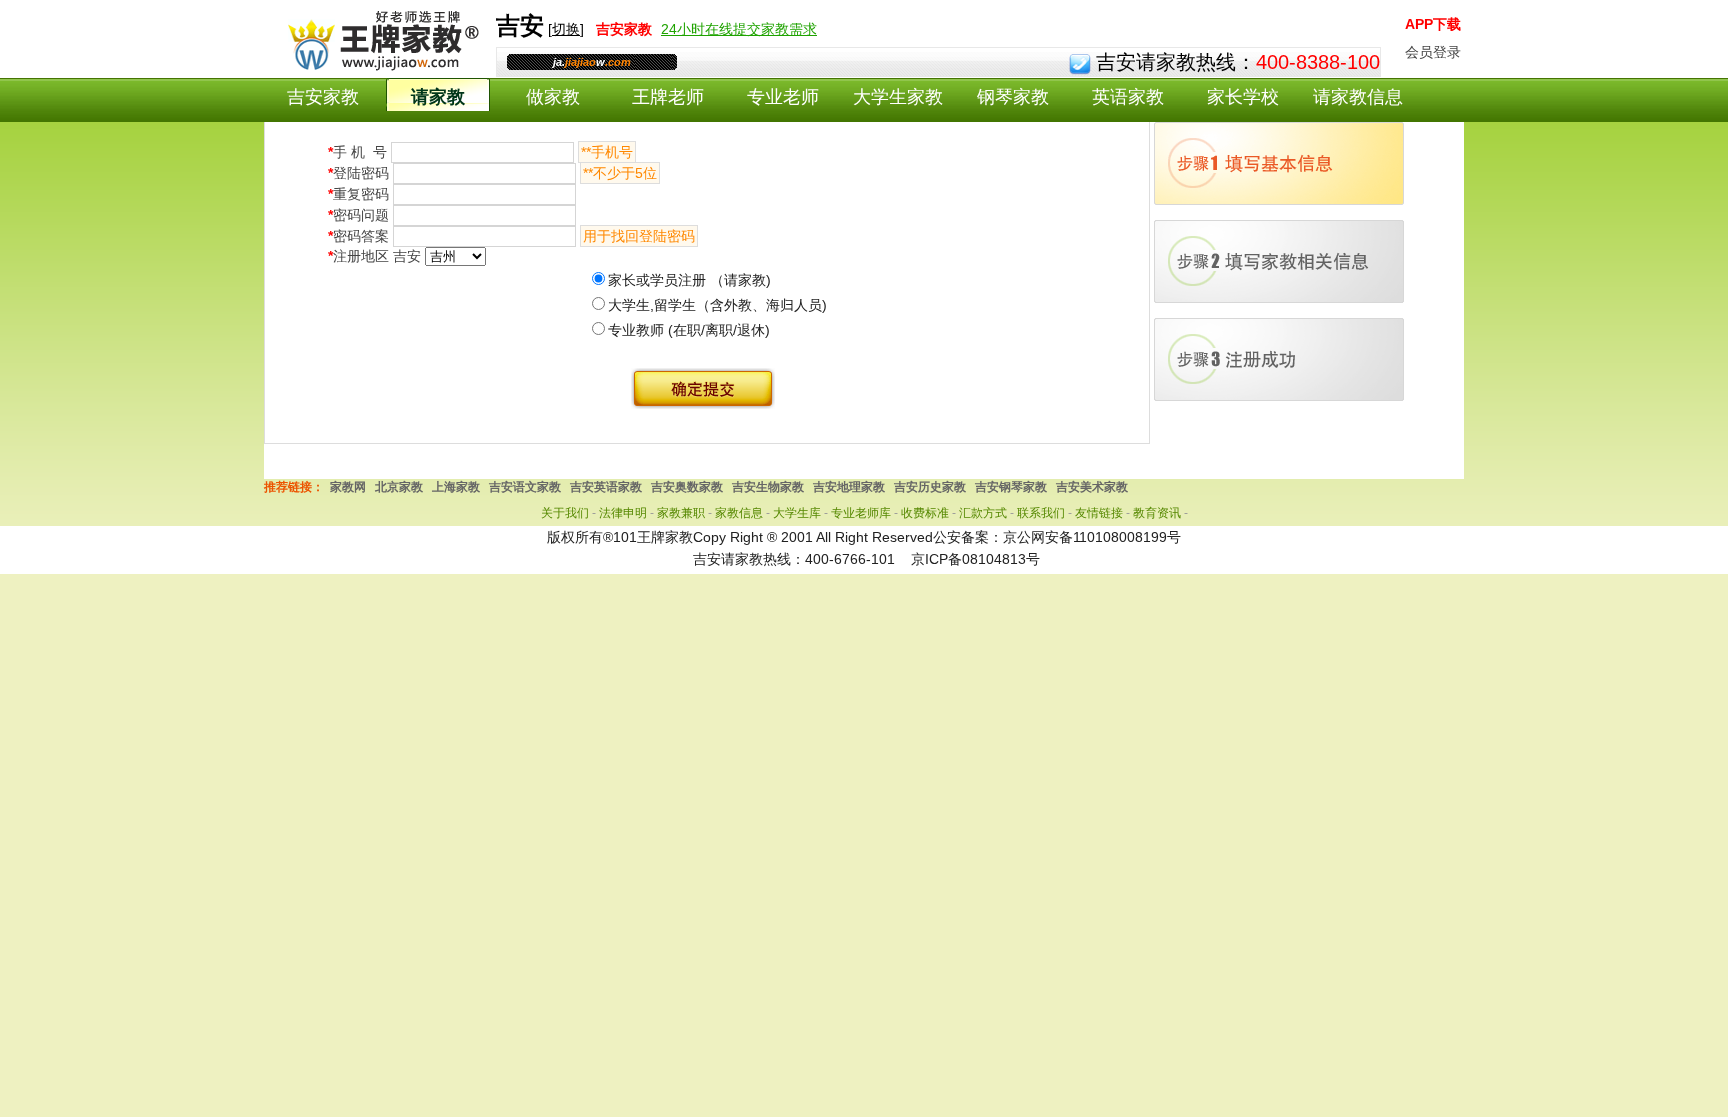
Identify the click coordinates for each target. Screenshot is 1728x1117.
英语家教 (1128, 97)
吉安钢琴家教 (1011, 487)
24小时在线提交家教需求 (739, 29)
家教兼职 (681, 513)
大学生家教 (898, 97)
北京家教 (399, 487)
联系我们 (1041, 513)
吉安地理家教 (849, 487)
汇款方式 (983, 513)
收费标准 (925, 513)
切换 (566, 29)
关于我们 (565, 513)
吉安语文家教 (525, 487)
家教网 (348, 487)
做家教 (553, 97)
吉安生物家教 (768, 487)
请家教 (438, 97)
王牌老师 (668, 97)
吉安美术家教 (1092, 487)
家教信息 (739, 513)
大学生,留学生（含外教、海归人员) (717, 305)
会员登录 (1433, 52)
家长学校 (1243, 97)
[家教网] (379, 67)
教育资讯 (1157, 513)
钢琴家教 (1013, 97)
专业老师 (783, 97)
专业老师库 (861, 513)
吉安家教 (323, 97)
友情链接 (1099, 513)
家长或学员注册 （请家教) (689, 280)
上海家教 (456, 487)
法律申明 (623, 513)
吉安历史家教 (930, 487)
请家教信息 (1358, 97)
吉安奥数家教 (687, 487)
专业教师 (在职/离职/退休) (689, 330)
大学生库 (797, 513)
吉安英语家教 (606, 487)
